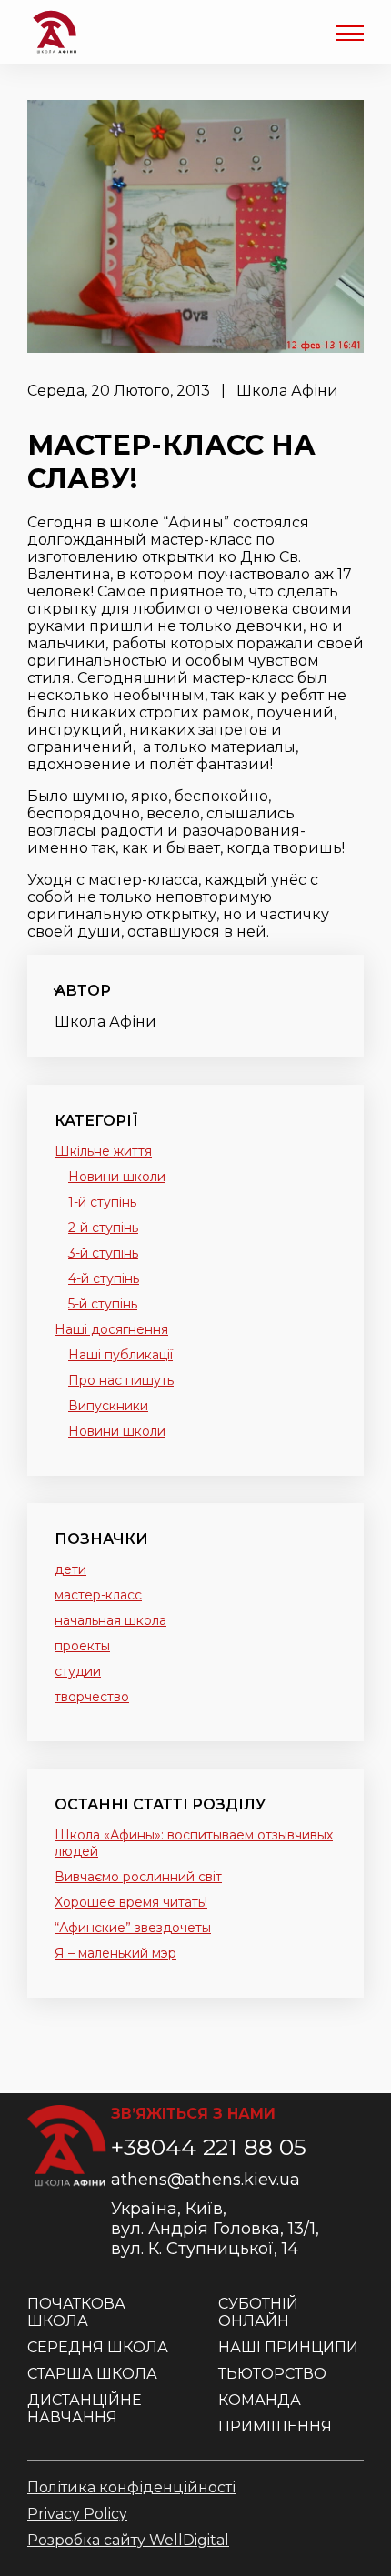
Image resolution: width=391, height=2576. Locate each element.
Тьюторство (272, 2374)
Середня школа (98, 2347)
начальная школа (110, 1620)
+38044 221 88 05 (209, 2147)
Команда (260, 2400)
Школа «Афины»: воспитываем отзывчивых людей (194, 1843)
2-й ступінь (103, 1228)
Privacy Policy (77, 2514)
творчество (92, 1697)
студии (78, 1671)
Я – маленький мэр (115, 1953)
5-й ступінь (103, 1304)
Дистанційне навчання (85, 2409)
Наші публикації (120, 1355)
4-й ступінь (104, 1278)
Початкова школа (76, 2312)
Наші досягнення (111, 1329)
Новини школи (117, 1177)
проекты (82, 1646)
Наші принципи (288, 2347)
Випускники (108, 1406)
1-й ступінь (102, 1202)
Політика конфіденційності (131, 2487)
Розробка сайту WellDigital (128, 2540)
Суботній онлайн (258, 2312)
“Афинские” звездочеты (133, 1928)
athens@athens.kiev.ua (206, 2180)
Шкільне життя (103, 1151)
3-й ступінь (103, 1253)
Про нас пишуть (121, 1380)
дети (70, 1569)
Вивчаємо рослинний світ (138, 1877)
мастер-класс (98, 1595)
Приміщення (275, 2426)
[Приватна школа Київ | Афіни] (55, 32)
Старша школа (92, 2374)
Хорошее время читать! (131, 1902)
